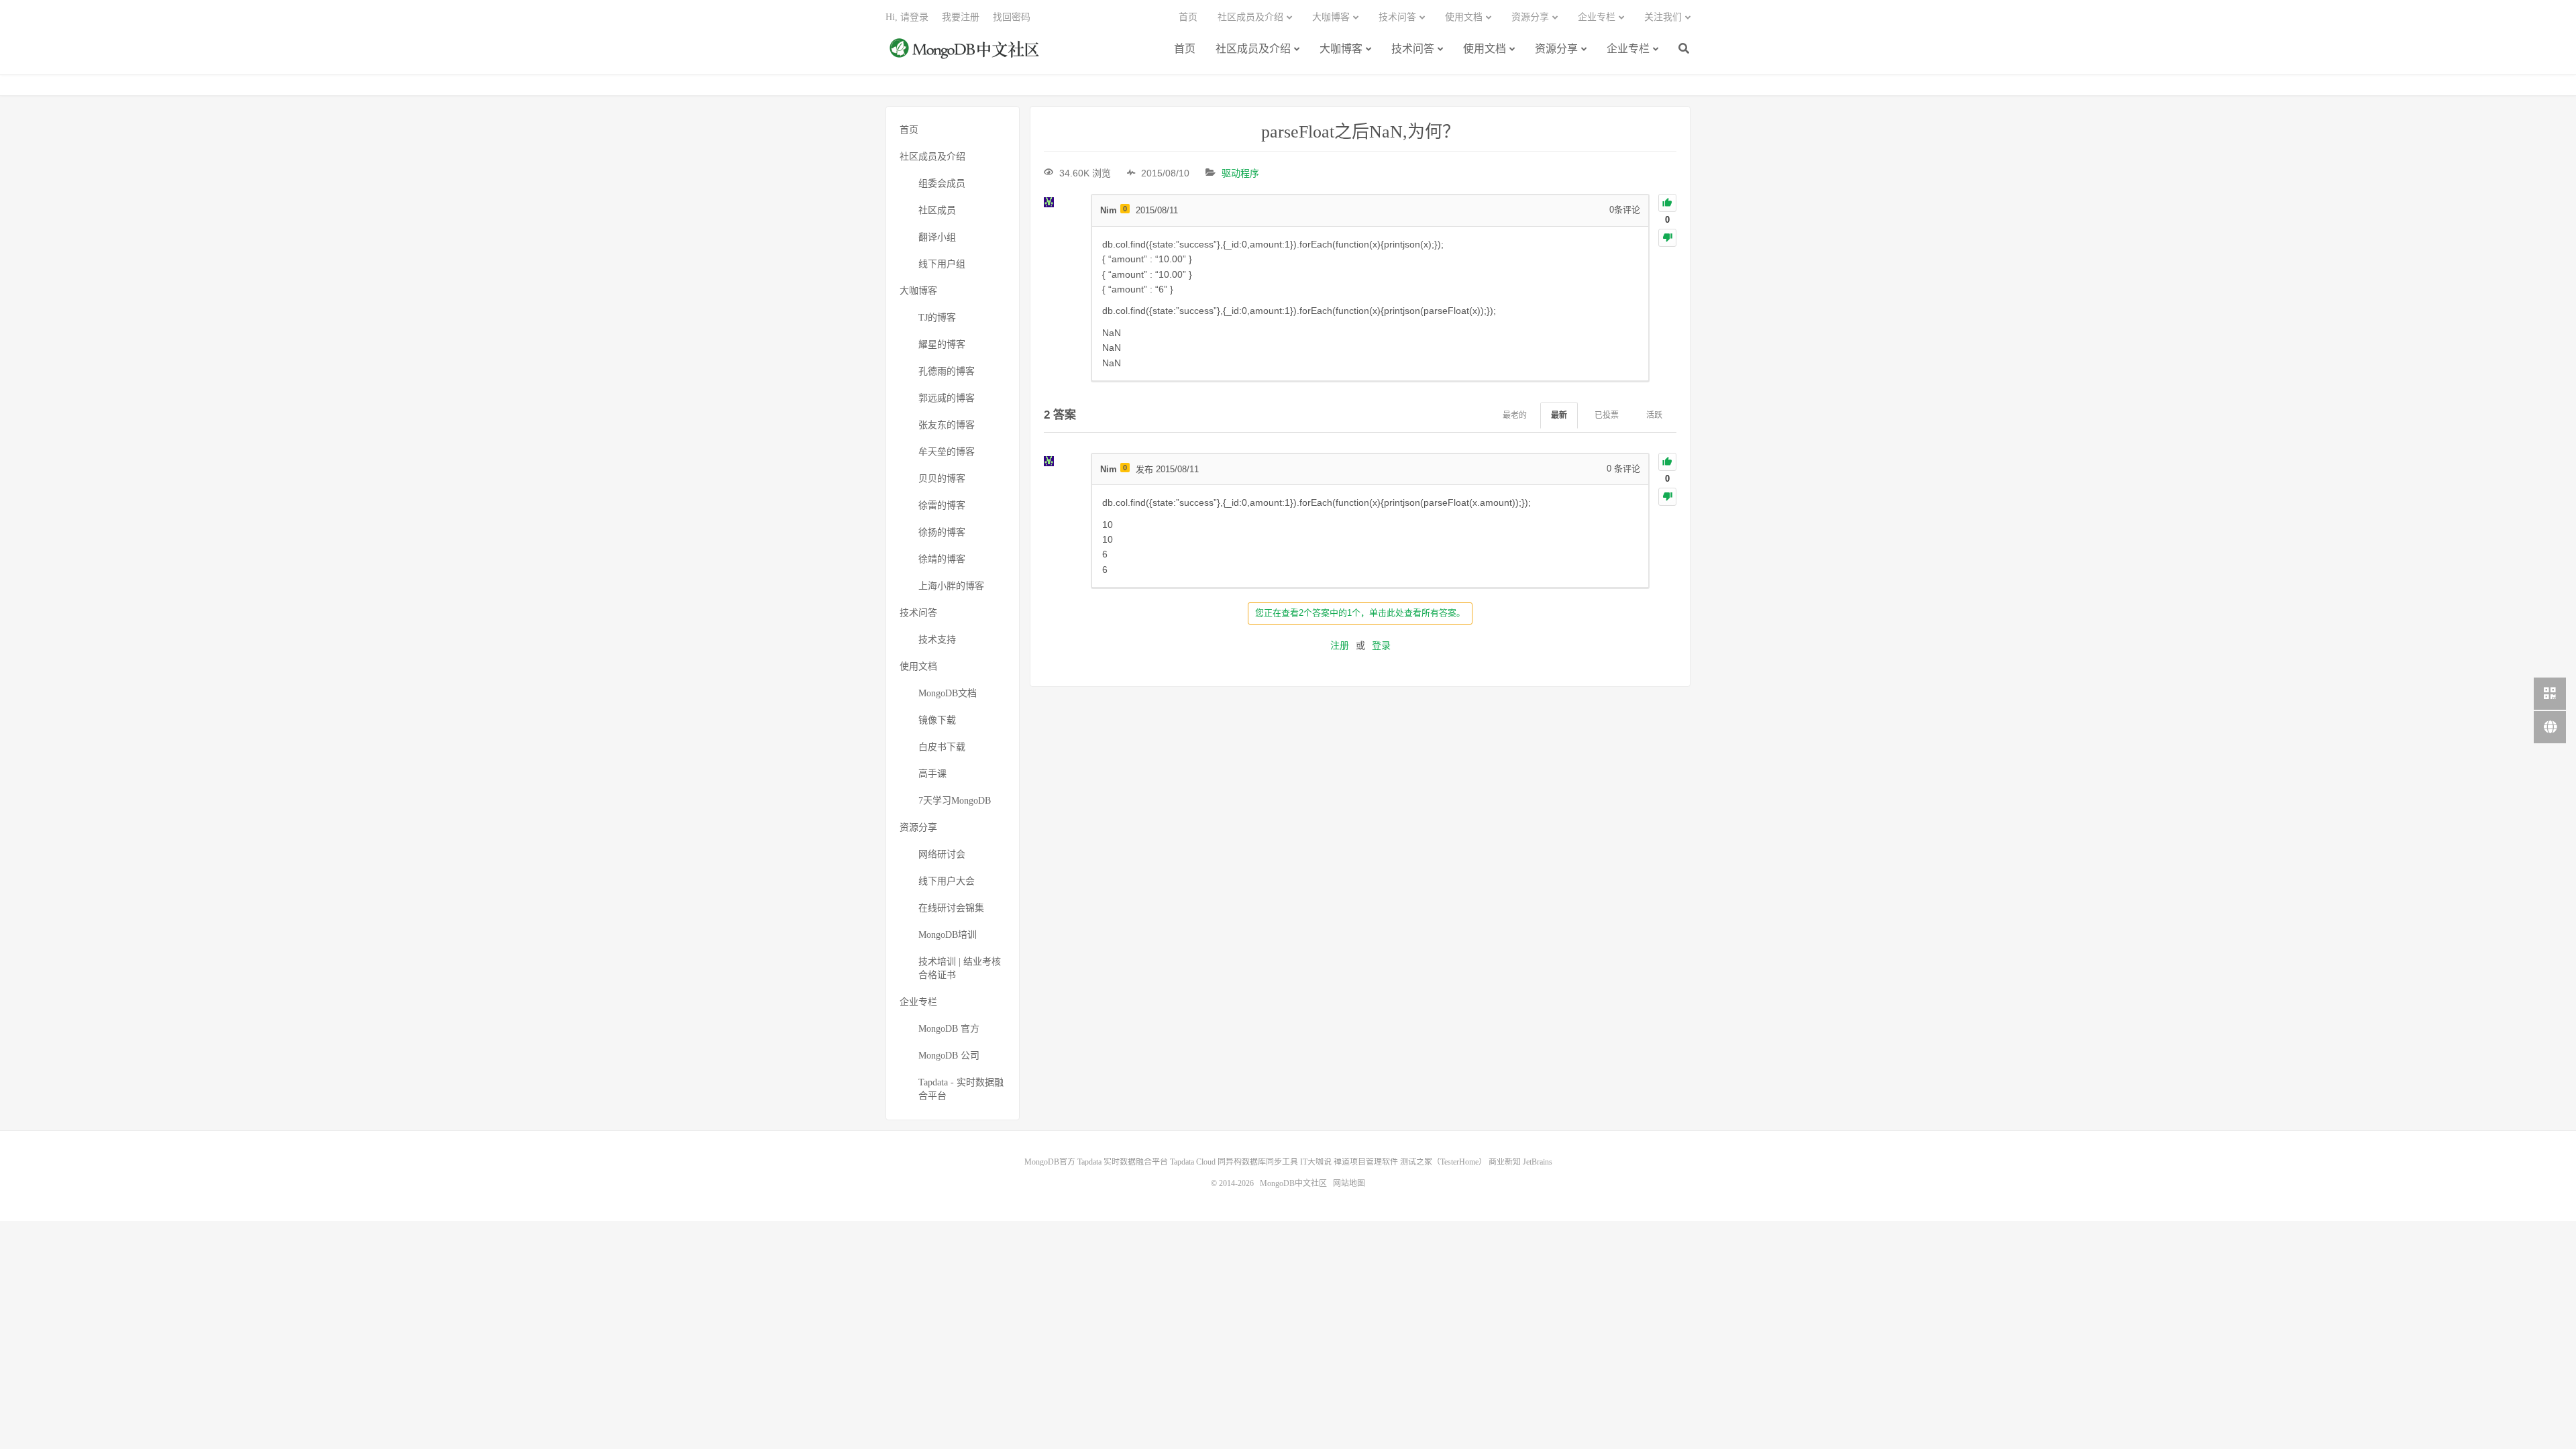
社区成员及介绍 (1253, 49)
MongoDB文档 (948, 693)
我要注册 (961, 17)
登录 (1381, 645)
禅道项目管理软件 (1366, 1162)
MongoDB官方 (1050, 1162)
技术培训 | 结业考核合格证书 (960, 968)
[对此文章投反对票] (1667, 238)
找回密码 (1012, 17)
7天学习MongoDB (955, 801)
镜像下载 (937, 720)
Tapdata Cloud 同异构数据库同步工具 (1234, 1162)
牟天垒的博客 (947, 452)
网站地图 (1349, 1183)
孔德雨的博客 (947, 371)
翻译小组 (937, 237)
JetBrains (1538, 1162)
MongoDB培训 (948, 935)
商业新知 (1505, 1162)
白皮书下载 (942, 747)
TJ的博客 (937, 318)
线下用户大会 (947, 881)
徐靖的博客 (942, 559)
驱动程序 (1240, 173)
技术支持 (937, 640)
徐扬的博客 (942, 532)
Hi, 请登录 (907, 17)
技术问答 (1413, 49)
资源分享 (1556, 49)
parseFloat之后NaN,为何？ (1360, 132)
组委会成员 (942, 183)
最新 (1559, 415)
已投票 (1607, 415)
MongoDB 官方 (949, 1029)
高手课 (932, 774)
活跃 (1654, 415)
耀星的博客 (942, 344)
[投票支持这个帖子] (1667, 203)
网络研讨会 (942, 854)
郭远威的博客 (947, 398)
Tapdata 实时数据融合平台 (1123, 1162)
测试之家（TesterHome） (1443, 1162)
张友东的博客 (947, 425)
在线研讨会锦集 (951, 908)
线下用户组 (942, 264)
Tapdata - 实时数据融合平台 (961, 1089)
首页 (1185, 49)
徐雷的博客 (942, 505)
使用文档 (1485, 49)
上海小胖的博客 (951, 586)
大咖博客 (1341, 49)
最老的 (1515, 415)
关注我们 (1663, 17)
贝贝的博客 (942, 479)
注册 (1340, 645)
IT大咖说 (1316, 1162)
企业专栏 (1628, 49)
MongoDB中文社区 (966, 56)
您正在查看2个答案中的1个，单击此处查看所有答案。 (1360, 613)
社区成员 (937, 210)
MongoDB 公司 (949, 1056)
